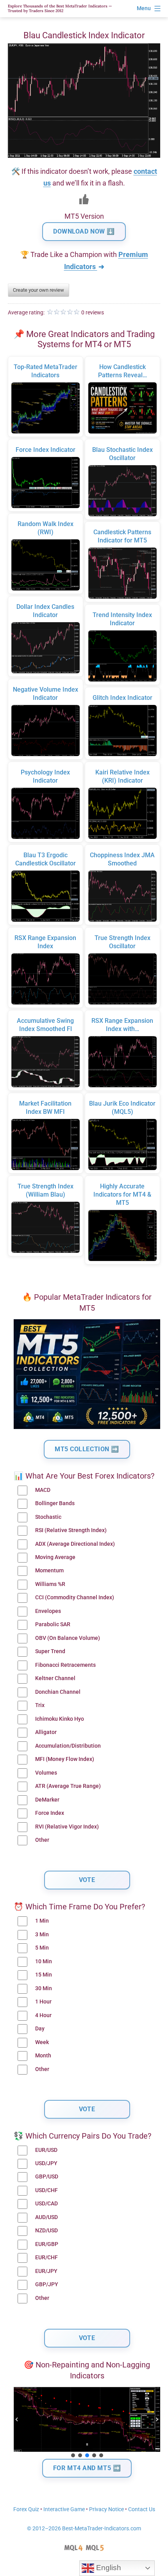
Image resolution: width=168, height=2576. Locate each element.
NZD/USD (46, 2231)
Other (42, 1840)
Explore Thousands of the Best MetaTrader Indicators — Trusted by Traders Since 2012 (60, 8)
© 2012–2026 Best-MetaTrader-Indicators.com (84, 2529)
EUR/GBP (47, 2244)
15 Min (44, 1975)
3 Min (42, 1935)
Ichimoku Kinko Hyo (60, 1719)
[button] (17, 2419)
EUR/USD (46, 2150)
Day (40, 2029)
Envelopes (48, 1611)
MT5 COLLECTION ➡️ (87, 1449)
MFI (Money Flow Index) (65, 1759)
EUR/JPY (46, 2271)
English (108, 2568)
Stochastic (48, 1517)
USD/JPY (46, 2163)
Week (42, 2042)
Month (43, 2056)
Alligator (46, 1732)
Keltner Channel (55, 1678)
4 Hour (43, 2015)
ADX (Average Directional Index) (75, 1544)
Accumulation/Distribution (68, 1746)
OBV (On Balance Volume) (68, 1638)
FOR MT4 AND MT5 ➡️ (87, 2468)
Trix (40, 1705)
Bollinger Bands (55, 1503)
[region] (87, 2423)
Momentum (49, 1571)
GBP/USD (47, 2177)
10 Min (44, 1961)
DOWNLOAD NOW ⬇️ (84, 231)
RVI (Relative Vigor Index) (67, 1827)
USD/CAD (46, 2204)
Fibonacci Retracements (65, 1665)
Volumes (46, 1773)
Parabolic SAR (53, 1624)
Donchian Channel (58, 1692)
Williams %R (50, 1584)
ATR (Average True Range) (68, 1786)
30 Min (44, 1988)
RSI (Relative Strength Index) (71, 1530)
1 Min (42, 1921)
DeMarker (47, 1800)
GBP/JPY (47, 2284)
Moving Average (55, 1557)
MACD (43, 1490)
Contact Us (142, 2509)
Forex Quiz (26, 2509)
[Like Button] (84, 199)
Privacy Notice (106, 2509)
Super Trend (50, 1651)
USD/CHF (46, 2190)
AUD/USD (46, 2217)
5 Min (42, 1948)
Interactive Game (64, 2509)
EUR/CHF (46, 2258)
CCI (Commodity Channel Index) (75, 1598)
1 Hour (43, 2002)
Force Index (50, 1813)
